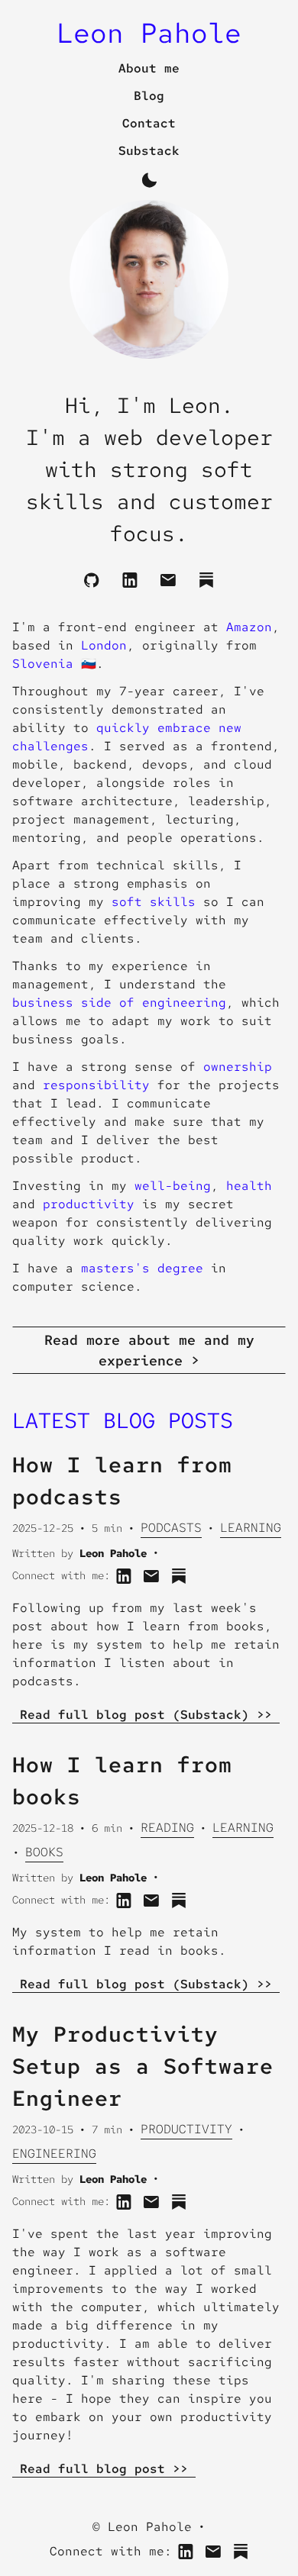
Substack (149, 151)
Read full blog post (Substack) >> (146, 1715)
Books (44, 1852)
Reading (167, 1828)
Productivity (186, 2129)
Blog (149, 96)
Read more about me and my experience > (149, 1350)
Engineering (54, 2154)
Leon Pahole (149, 33)
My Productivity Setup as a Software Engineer (143, 2066)
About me (149, 68)
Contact (149, 123)
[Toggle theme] (149, 180)
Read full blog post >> (104, 2469)
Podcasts (171, 1528)
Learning (251, 1528)
